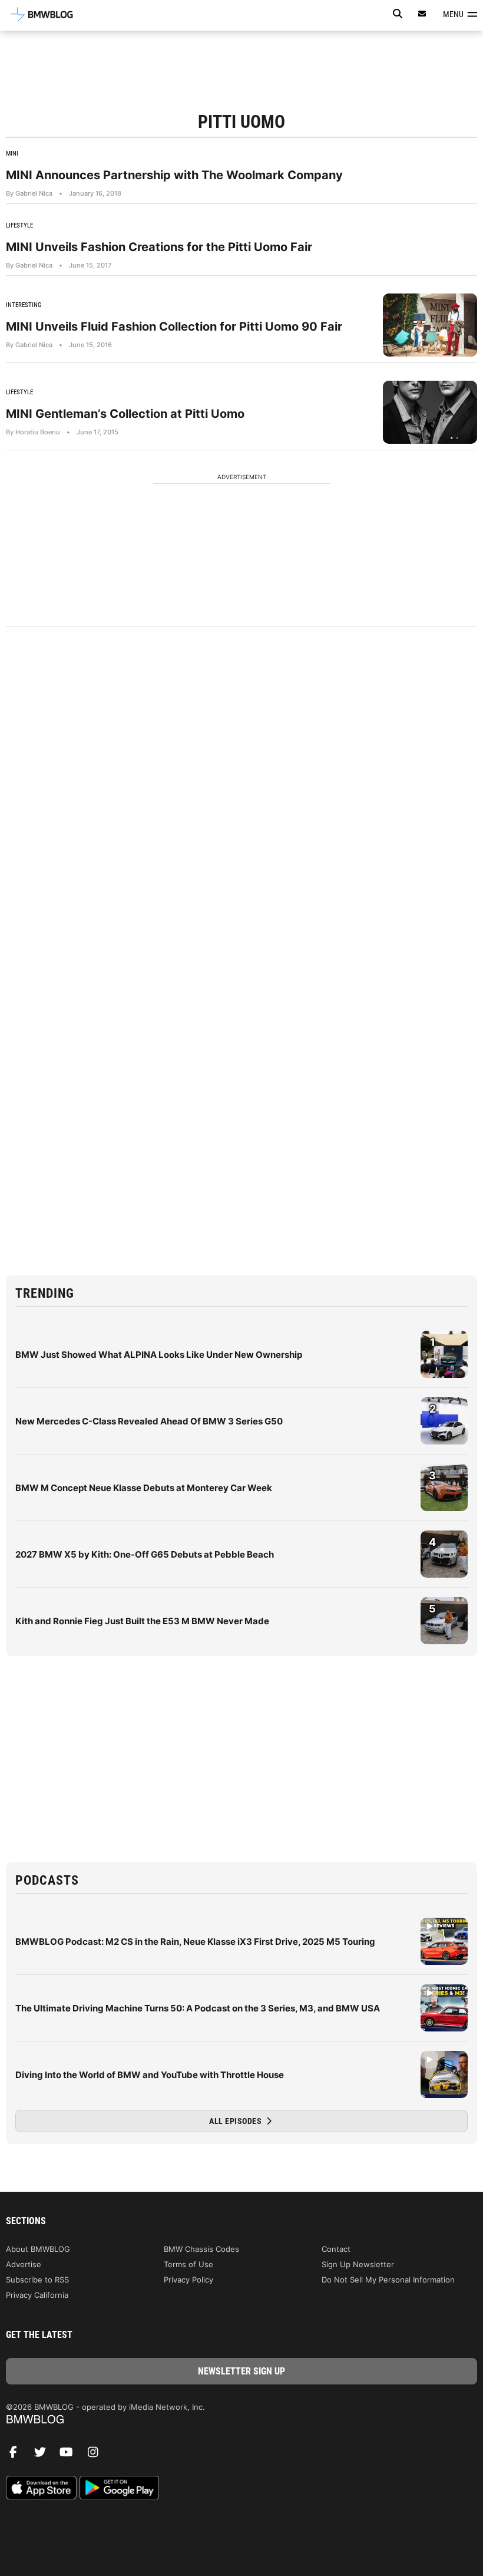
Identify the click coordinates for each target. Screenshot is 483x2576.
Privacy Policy (188, 2280)
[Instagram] (97, 2455)
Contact (336, 2249)
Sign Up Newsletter (358, 2264)
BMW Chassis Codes (201, 2249)
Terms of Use (188, 2264)
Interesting (24, 305)
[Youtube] (71, 2455)
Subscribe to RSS (37, 2280)
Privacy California (37, 2295)
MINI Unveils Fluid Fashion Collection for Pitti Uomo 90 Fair (174, 326)
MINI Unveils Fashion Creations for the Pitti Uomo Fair (159, 247)
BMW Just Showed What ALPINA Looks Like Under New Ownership (159, 1355)
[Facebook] (18, 2455)
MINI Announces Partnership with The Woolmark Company (174, 175)
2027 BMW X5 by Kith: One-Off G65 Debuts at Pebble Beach (145, 1554)
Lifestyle (19, 225)
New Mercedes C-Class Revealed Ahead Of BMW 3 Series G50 (149, 1421)
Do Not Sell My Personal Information (388, 2280)
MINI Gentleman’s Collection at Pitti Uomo (125, 414)
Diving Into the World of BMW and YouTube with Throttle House (150, 2075)
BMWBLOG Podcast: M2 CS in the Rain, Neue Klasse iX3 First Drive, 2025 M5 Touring (195, 1942)
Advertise (24, 2264)
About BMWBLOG (38, 2249)
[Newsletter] (422, 14)
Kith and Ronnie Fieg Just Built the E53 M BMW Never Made (142, 1621)
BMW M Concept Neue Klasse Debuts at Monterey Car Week (144, 1488)
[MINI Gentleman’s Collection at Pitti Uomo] (430, 412)
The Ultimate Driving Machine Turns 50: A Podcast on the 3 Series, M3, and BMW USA (198, 2008)
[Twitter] (44, 2455)
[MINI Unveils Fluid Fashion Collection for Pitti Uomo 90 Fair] (430, 325)
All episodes (236, 2121)
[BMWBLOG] (241, 2420)
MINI (12, 154)
